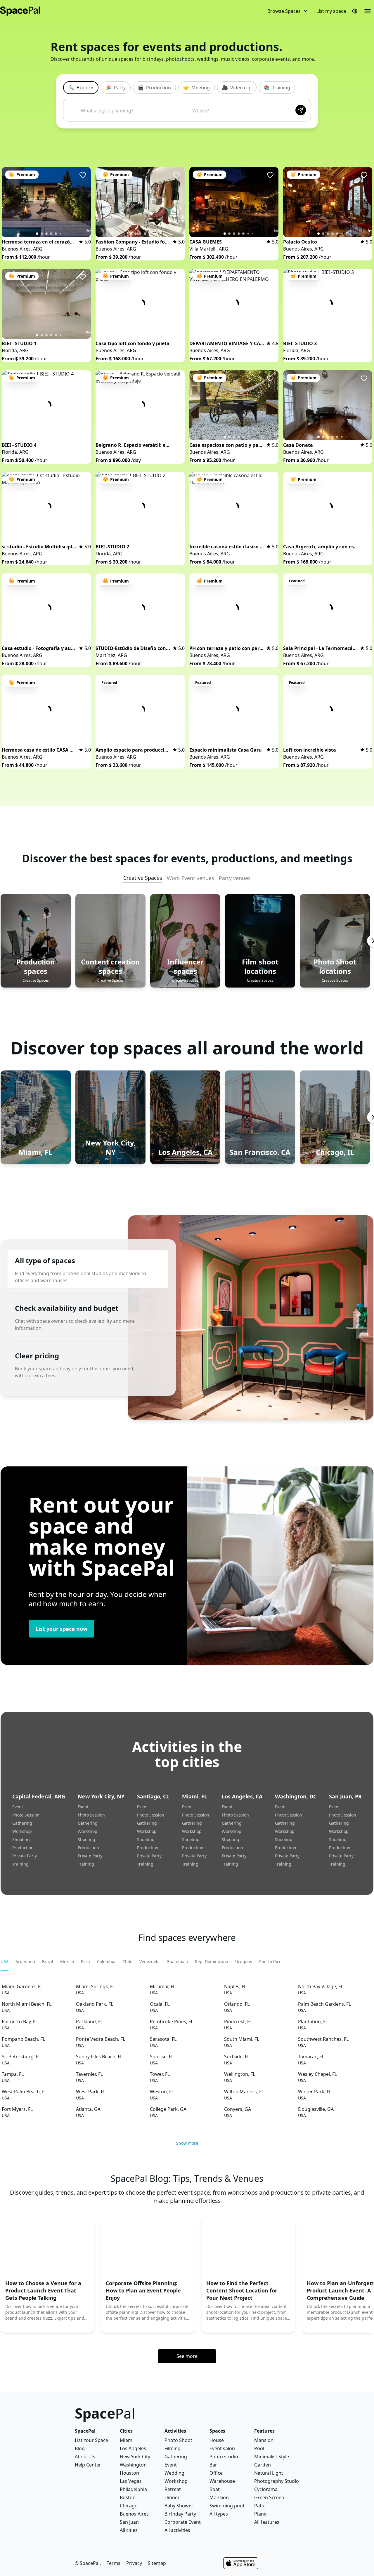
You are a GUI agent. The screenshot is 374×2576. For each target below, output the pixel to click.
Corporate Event (183, 2522)
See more (187, 2356)
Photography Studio (277, 2481)
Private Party (25, 1856)
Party (116, 88)
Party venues (235, 878)
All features (267, 2522)
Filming (173, 2448)
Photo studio (224, 2457)
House (217, 2440)
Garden (263, 2465)
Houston (129, 2473)
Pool (259, 2448)
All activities (177, 2530)
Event (18, 1807)
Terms (114, 2563)
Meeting (196, 88)
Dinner (172, 2497)
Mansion (219, 2497)
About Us (85, 2457)
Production (154, 88)
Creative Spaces (143, 878)
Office (216, 2473)
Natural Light (269, 2473)
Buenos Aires (134, 2514)
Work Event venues (191, 878)
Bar (213, 2465)
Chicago (129, 2506)
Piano (260, 2514)
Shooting (21, 1839)
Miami (127, 2440)
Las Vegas (131, 2481)
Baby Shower (179, 2506)
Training (277, 88)
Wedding (174, 2473)
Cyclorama (266, 2489)
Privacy (134, 2563)
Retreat (173, 2489)
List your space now (62, 1629)
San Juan (129, 2522)
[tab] (5, 1962)
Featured (297, 581)
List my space (331, 11)
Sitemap (157, 2563)
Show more (187, 2143)
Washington (133, 2465)
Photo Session (26, 1815)
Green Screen (269, 2497)
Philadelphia (133, 2489)
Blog (80, 2448)
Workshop (22, 1831)
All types (219, 2514)
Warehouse (222, 2481)
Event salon (222, 2448)
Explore (81, 88)
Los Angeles (133, 2448)
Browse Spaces (284, 11)
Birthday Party (180, 2514)
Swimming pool (227, 2506)
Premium (22, 174)
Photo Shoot (178, 2440)
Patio (260, 2506)
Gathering (22, 1823)
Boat (215, 2489)
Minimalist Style (272, 2457)
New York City (135, 2457)
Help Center (88, 2465)
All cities (129, 2530)
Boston (128, 2497)
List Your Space (91, 2440)
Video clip (237, 88)
